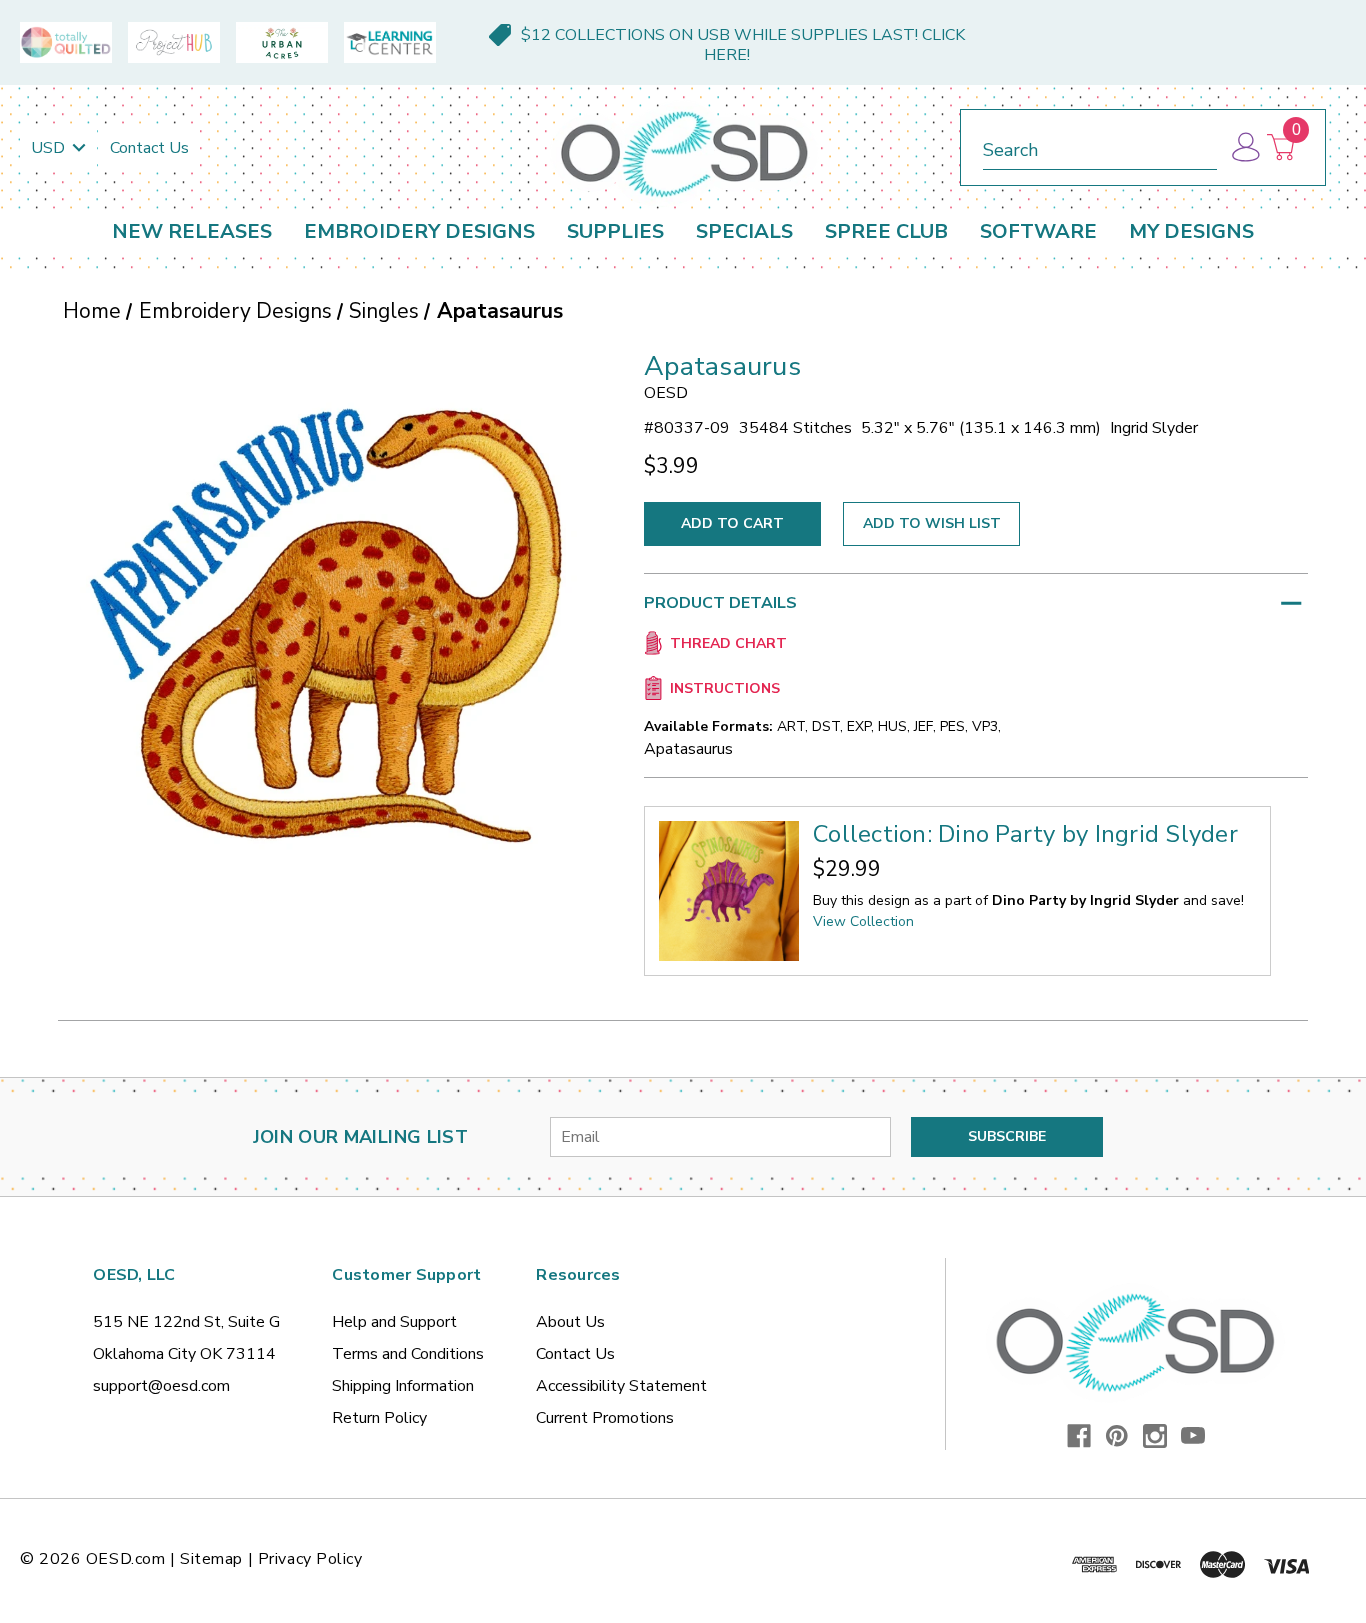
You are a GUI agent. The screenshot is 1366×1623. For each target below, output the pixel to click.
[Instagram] (1155, 1436)
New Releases (192, 231)
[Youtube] (1193, 1436)
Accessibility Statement (621, 1386)
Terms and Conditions (408, 1354)
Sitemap (211, 1559)
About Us (570, 1322)
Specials (744, 231)
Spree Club (886, 231)
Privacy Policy (310, 1559)
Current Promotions (605, 1418)
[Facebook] (1079, 1436)
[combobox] (1100, 146)
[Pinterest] (1117, 1436)
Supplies (615, 231)
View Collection (863, 921)
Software (1038, 231)
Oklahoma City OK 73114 (184, 1354)
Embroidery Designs (419, 231)
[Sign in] (1244, 147)
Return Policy (379, 1418)
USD (50, 148)
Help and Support (394, 1322)
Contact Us (149, 148)
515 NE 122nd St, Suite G (186, 1322)
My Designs (1191, 231)
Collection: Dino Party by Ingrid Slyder (1025, 834)
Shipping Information (403, 1386)
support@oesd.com (161, 1386)
